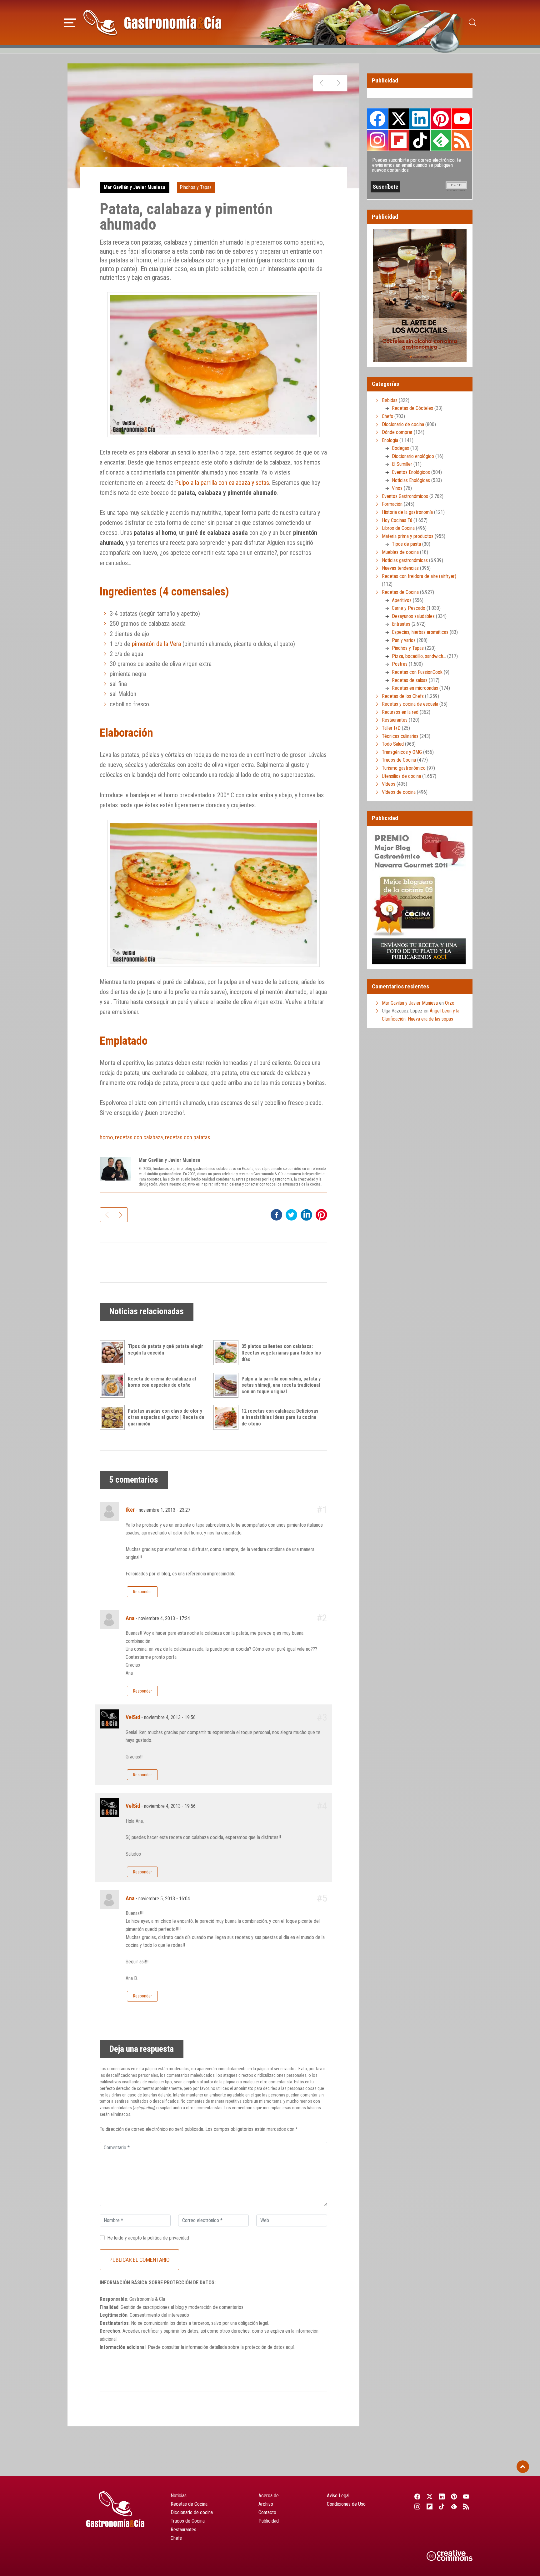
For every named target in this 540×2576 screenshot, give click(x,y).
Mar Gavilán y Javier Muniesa (135, 187)
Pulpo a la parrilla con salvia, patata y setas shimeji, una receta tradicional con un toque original (281, 1385)
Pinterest (441, 119)
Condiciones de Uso (346, 2504)
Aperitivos (402, 600)
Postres (400, 664)
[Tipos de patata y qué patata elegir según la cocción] (114, 1353)
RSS (462, 140)
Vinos (397, 488)
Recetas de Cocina (400, 592)
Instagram (378, 140)
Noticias (179, 2496)
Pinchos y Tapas (196, 187)
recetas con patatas (188, 1137)
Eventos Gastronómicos (405, 496)
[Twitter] (430, 2496)
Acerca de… (270, 2496)
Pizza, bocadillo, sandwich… (419, 656)
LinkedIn (420, 119)
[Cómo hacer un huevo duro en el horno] (322, 83)
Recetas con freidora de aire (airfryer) (419, 576)
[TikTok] (442, 2506)
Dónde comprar (397, 432)
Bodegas (400, 448)
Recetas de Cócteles (412, 408)
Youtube (462, 119)
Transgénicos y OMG (402, 752)
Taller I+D (391, 728)
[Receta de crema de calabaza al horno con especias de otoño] (114, 1385)
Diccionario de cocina (403, 424)
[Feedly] (454, 2506)
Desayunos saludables (413, 616)
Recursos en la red (400, 712)
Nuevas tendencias (400, 568)
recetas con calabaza (139, 1137)
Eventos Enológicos (411, 472)
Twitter (399, 119)
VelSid (133, 1717)
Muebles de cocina (400, 552)
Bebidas (390, 400)
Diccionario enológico (413, 456)
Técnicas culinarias (400, 736)
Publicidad (269, 2521)
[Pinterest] (454, 2496)
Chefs (387, 416)
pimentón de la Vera (156, 644)
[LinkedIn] (442, 2496)
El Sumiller (402, 464)
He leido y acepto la (148, 2238)
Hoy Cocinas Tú (397, 520)
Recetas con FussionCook (417, 672)
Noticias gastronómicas (405, 560)
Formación (392, 504)
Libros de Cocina (398, 528)
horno (106, 1137)
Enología (390, 440)
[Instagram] (417, 2506)
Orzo (450, 1003)
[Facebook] (417, 2496)
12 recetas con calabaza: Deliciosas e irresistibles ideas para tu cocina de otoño (280, 1417)
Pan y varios (404, 640)
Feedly (441, 140)
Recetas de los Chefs (403, 696)
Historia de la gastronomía (407, 512)
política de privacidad (168, 2238)
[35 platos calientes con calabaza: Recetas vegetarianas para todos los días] (227, 1353)
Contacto (267, 2512)
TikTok (420, 140)
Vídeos (389, 784)
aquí (290, 2347)
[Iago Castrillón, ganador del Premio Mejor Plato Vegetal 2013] (339, 83)
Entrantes (401, 624)
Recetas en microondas (415, 688)
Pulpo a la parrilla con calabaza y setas (222, 483)
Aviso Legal (338, 2496)
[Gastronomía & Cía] (152, 22)
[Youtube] (466, 2496)
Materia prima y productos (408, 536)
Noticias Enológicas (411, 480)
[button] (70, 22)
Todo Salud (393, 744)
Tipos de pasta (406, 544)
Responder (142, 1592)
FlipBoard (399, 140)
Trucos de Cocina (399, 760)
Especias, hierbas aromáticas (420, 632)
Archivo (266, 2504)
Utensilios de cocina (401, 776)
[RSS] (466, 2506)
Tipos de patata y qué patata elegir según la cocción (165, 1350)
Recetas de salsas (410, 680)
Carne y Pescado (409, 608)
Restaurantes (395, 720)
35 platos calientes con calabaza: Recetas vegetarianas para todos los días (281, 1353)
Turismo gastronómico (404, 768)
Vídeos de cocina (399, 792)
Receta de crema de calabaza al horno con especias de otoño (162, 1382)
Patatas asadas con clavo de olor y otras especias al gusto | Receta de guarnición (166, 1417)
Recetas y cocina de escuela (410, 704)
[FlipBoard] (430, 2506)
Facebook (378, 119)
